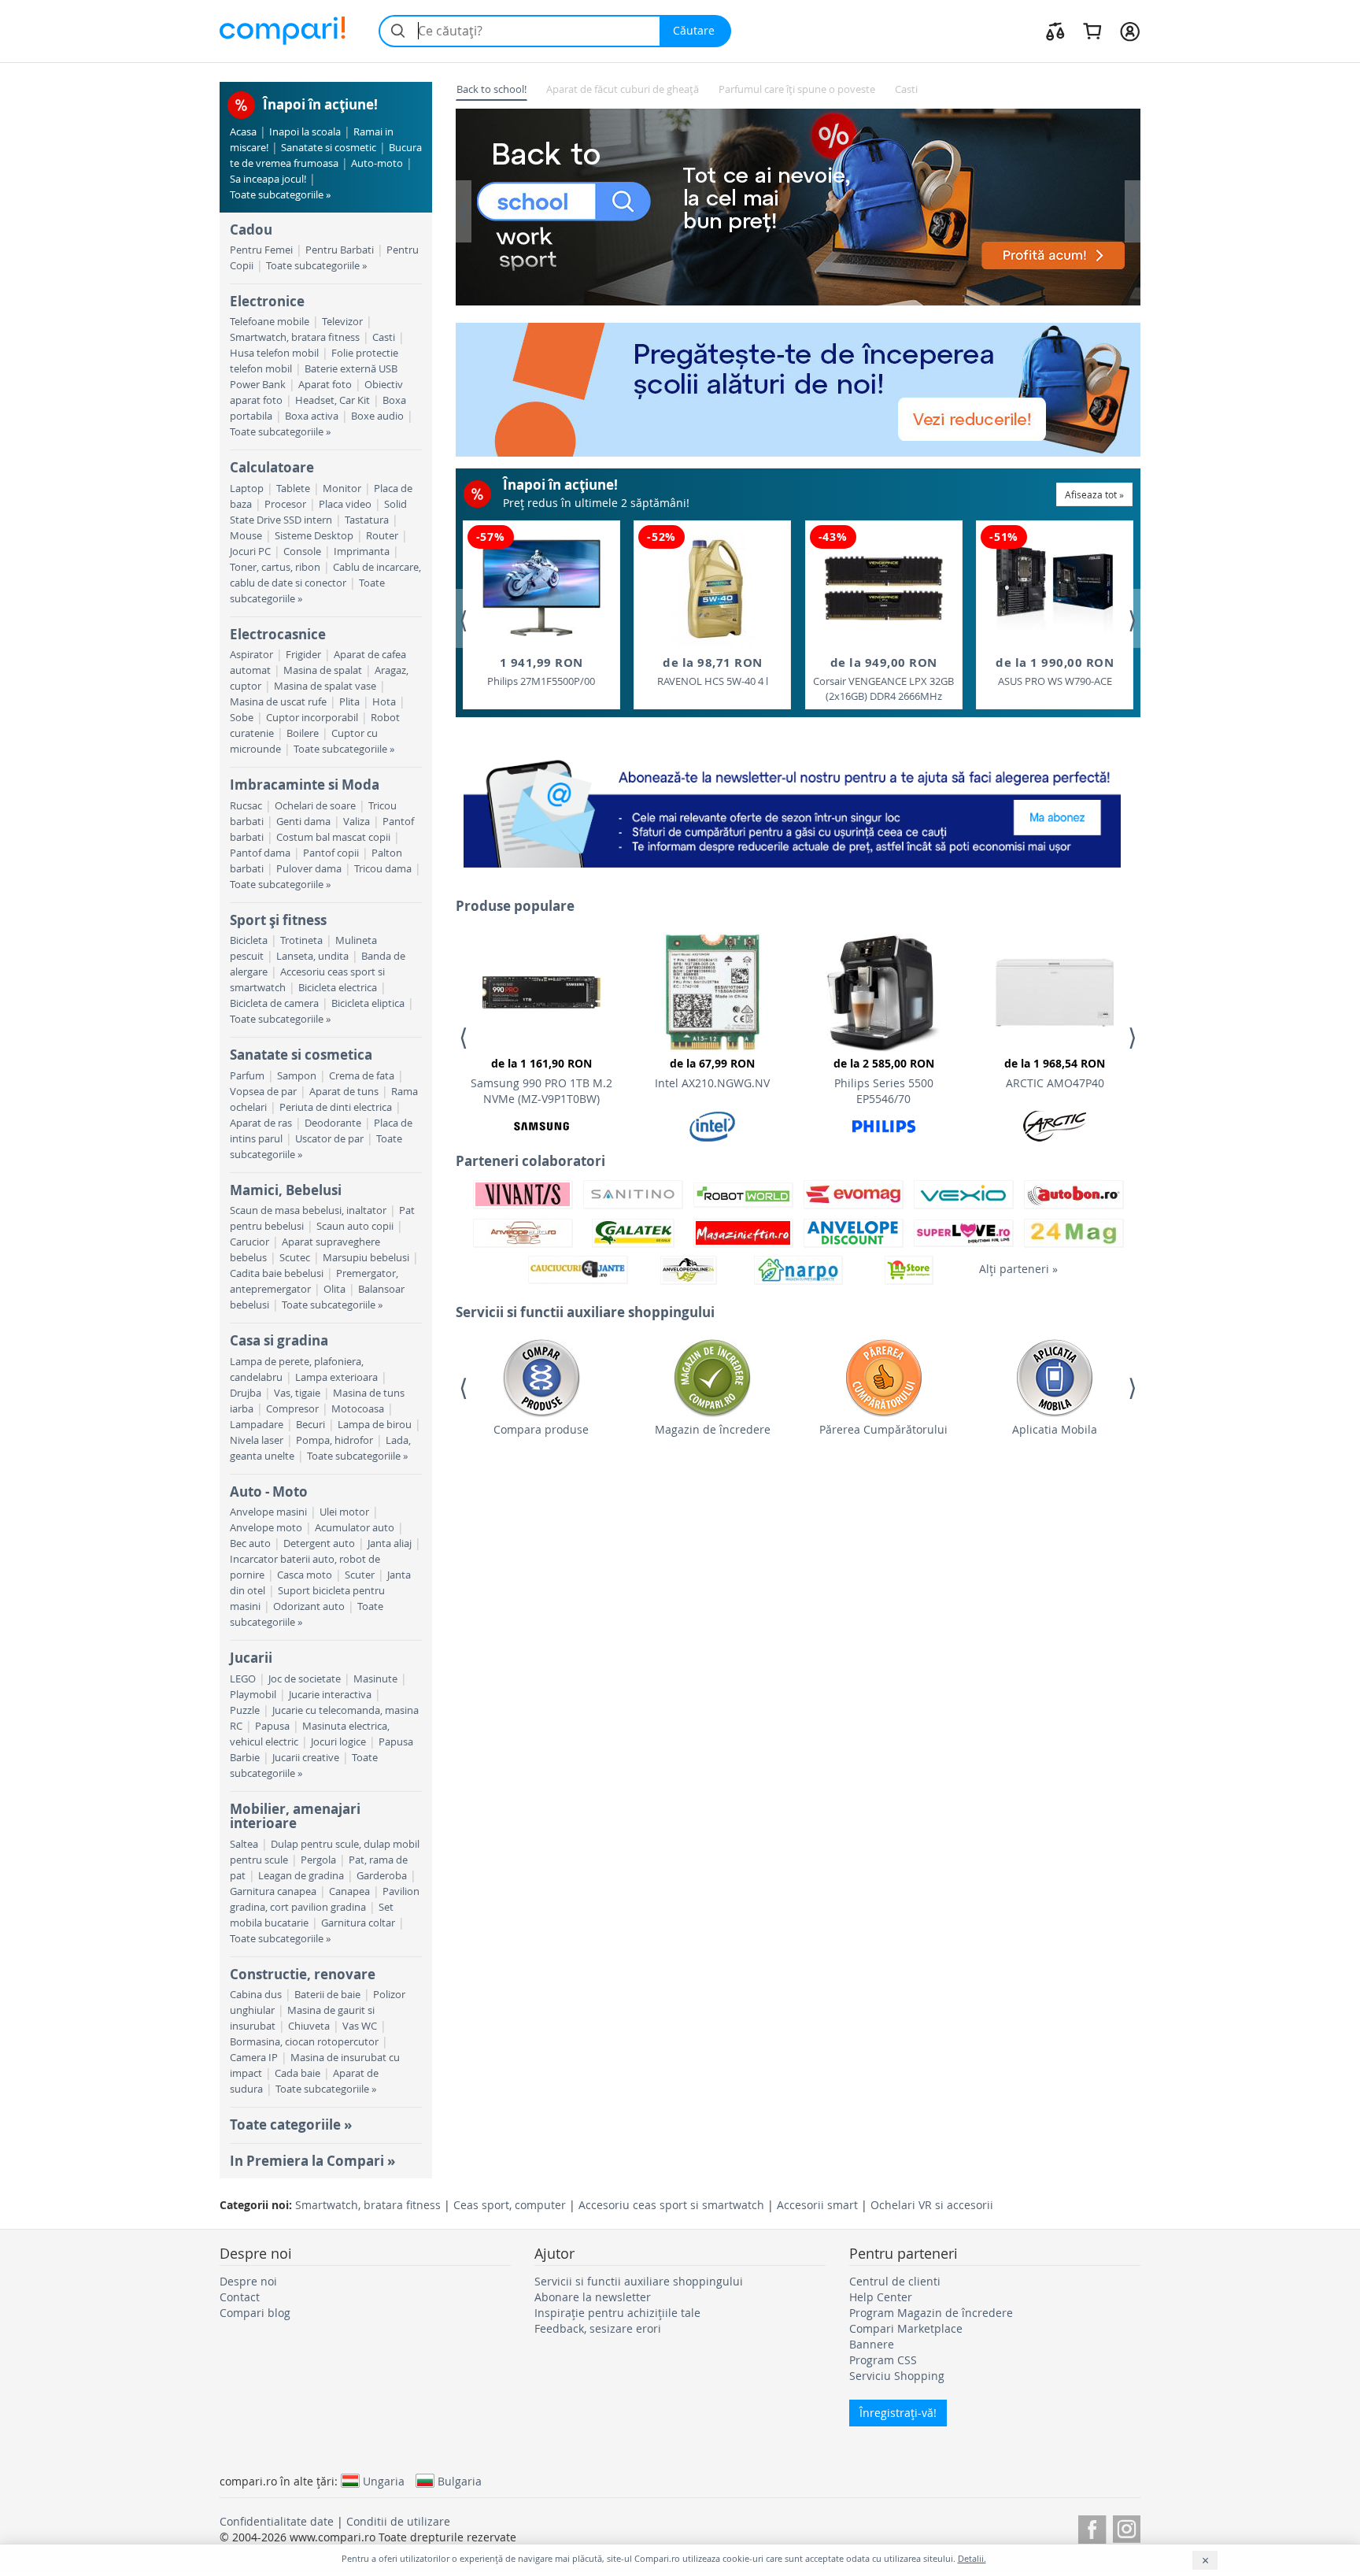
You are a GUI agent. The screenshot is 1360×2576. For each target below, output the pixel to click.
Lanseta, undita (312, 956)
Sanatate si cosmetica (301, 1055)
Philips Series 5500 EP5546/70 (884, 1081)
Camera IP (254, 2058)
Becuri (310, 1425)
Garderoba (382, 1876)
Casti (384, 337)
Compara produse (541, 1429)
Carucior (249, 1242)
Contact (240, 2297)
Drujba (246, 1393)
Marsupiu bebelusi (366, 1258)
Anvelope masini (268, 1512)
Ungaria (384, 2481)
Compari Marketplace (906, 2328)
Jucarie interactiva (330, 1695)
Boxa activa (312, 416)
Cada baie (297, 2073)
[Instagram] (1127, 2527)
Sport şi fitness (278, 920)
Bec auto (250, 1543)
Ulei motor (344, 1512)
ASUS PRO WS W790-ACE (1055, 671)
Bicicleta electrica (338, 988)
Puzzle (245, 1710)
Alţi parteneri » (1018, 1269)
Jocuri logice (338, 1742)
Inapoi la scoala (305, 132)
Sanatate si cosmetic (329, 148)
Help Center (881, 2297)
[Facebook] (1092, 2527)
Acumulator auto (355, 1528)
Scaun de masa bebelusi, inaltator (308, 1210)
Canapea (349, 1891)
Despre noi (248, 2281)
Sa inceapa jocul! (268, 179)
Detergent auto (319, 1543)
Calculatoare (272, 467)
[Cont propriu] (1130, 31)
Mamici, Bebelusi (286, 1190)
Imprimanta (362, 551)
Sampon (297, 1076)
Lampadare (257, 1425)
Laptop (247, 489)
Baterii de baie (327, 1995)
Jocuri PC (250, 551)
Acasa (243, 132)
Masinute (375, 1679)
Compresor (292, 1409)
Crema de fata (362, 1076)
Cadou (251, 229)
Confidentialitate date (277, 2521)
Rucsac (246, 806)
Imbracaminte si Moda (305, 785)
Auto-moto (377, 163)
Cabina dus (256, 1995)
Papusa (272, 1726)
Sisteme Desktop (314, 536)
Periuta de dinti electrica (336, 1107)
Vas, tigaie (297, 1393)
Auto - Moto (269, 1492)
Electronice (267, 301)
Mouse (246, 536)
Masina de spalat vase (325, 686)
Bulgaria (460, 2481)
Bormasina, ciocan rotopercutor (304, 2042)
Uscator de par (329, 1139)
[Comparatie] (1055, 31)
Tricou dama (383, 869)
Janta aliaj (390, 1543)
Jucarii (251, 1658)
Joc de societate (305, 1679)
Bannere (872, 2344)
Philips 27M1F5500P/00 (541, 671)
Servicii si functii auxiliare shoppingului (639, 2281)
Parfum (247, 1076)
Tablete (293, 489)
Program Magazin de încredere (931, 2313)
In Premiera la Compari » (312, 2161)
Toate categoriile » (291, 2124)
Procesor (285, 504)
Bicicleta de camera (274, 1003)
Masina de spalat (323, 670)
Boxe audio (377, 416)
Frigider (303, 655)
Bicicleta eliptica (368, 1003)
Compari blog (255, 2313)
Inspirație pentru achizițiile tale (617, 2313)
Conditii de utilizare (398, 2521)
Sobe (242, 718)
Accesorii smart (817, 2205)
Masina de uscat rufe (278, 702)
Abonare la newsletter (593, 2297)
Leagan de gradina (301, 1876)
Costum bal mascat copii (333, 837)
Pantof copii (331, 853)
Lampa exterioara (336, 1377)
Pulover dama (309, 869)
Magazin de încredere (713, 1429)
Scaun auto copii (355, 1226)
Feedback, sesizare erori (598, 2328)
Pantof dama (260, 853)
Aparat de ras (261, 1123)
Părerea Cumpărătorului (883, 1429)
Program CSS (883, 2360)
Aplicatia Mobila (1055, 1429)
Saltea (244, 1844)
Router (382, 536)
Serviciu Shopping (897, 2376)
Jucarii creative (306, 1758)
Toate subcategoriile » (280, 195)
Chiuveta (309, 2026)
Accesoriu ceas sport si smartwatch (671, 2205)
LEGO (243, 1679)
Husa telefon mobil (274, 353)
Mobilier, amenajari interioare (295, 1816)
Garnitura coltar (358, 1923)
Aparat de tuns (344, 1092)
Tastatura (367, 520)
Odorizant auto (309, 1606)
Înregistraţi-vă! (898, 2413)
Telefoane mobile (270, 322)
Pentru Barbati (340, 250)
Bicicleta (249, 940)
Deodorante (333, 1123)
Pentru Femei (261, 250)
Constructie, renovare (303, 1974)
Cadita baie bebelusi (277, 1273)
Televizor (342, 322)
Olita (334, 1289)
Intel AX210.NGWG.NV (712, 1073)
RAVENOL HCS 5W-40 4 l (713, 671)
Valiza (357, 822)
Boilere (303, 733)
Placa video (345, 504)
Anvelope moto (266, 1528)
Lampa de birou (375, 1425)
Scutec (295, 1258)
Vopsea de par (263, 1092)
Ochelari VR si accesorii (932, 2205)
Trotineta (301, 940)
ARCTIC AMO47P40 (1055, 1073)
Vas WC (360, 2026)
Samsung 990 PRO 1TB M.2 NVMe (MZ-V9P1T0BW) (541, 1081)
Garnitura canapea (273, 1891)
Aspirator (251, 655)
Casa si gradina (279, 1340)
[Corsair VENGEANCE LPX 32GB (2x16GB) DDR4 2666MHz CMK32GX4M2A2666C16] (884, 588)
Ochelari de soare (315, 806)
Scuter (360, 1575)
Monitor (342, 489)
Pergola (318, 1860)
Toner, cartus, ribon (275, 567)
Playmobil (253, 1695)
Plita (349, 702)
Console (302, 551)
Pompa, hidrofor (334, 1440)
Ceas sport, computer (510, 2205)
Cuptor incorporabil (312, 718)
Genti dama (303, 822)
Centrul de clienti (895, 2281)
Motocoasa (358, 1409)
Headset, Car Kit (333, 400)
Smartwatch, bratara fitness (295, 337)
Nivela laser (257, 1440)
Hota (384, 702)
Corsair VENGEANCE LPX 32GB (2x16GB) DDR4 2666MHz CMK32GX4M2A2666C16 (883, 679)
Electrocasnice (278, 634)
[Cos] (1092, 31)
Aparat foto (325, 385)
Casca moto (305, 1575)
